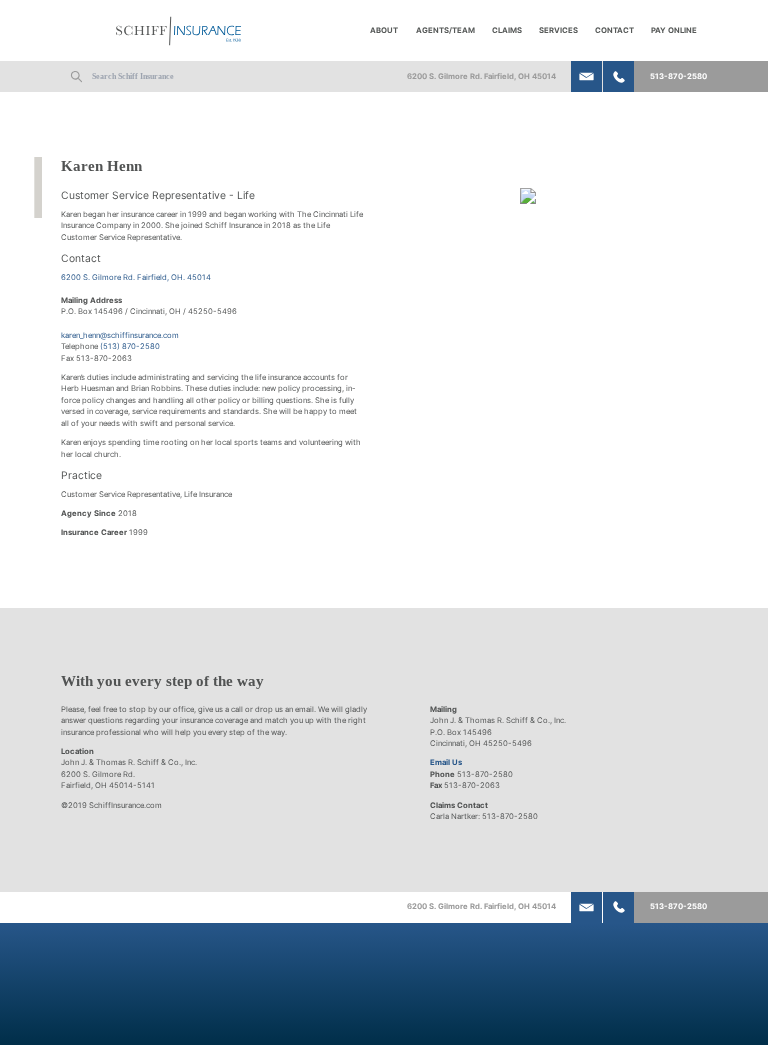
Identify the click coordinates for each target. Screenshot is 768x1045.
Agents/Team (445, 30)
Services (558, 30)
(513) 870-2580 (130, 346)
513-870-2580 (678, 76)
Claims (507, 30)
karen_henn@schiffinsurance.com (120, 335)
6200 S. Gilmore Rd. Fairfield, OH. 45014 (136, 277)
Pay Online (674, 30)
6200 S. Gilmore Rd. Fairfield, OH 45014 (481, 76)
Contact (614, 30)
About (384, 30)
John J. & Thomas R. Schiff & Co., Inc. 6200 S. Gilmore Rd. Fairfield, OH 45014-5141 (129, 774)
